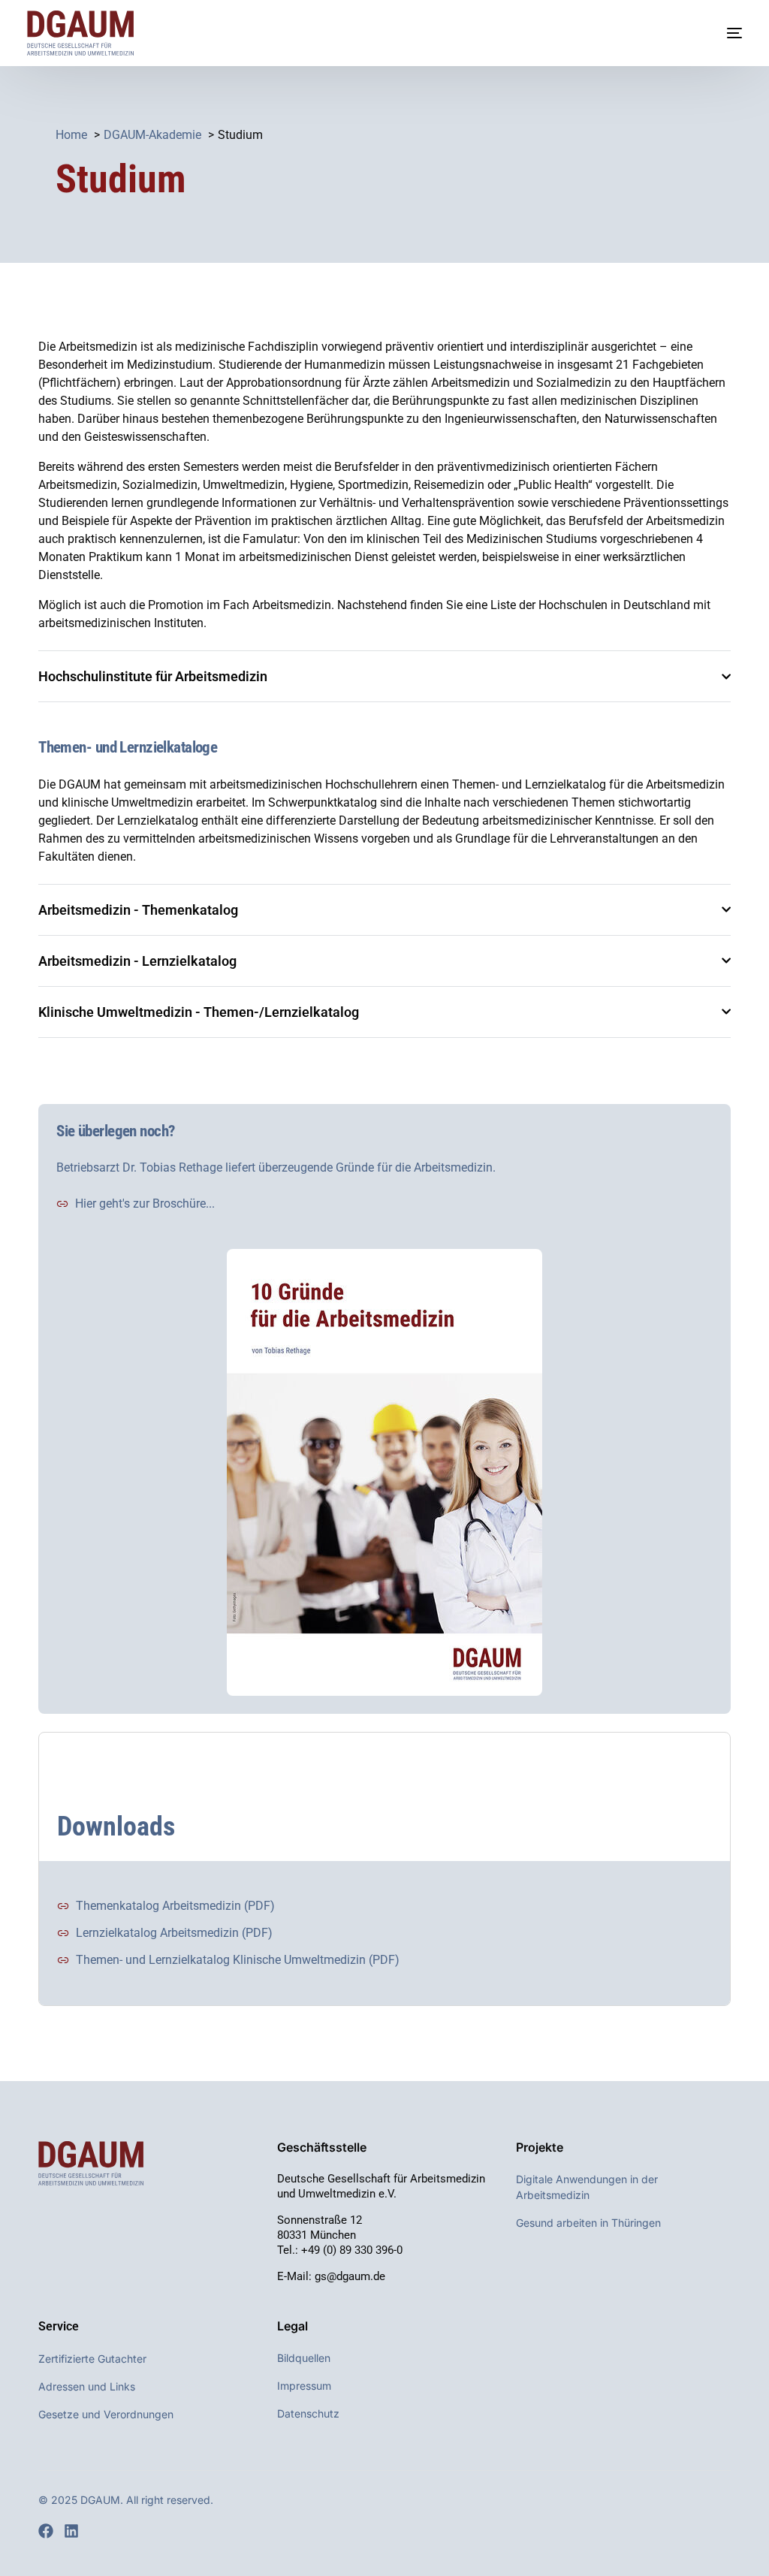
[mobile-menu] (719, 33)
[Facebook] (46, 2531)
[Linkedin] (71, 2531)
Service (59, 2326)
